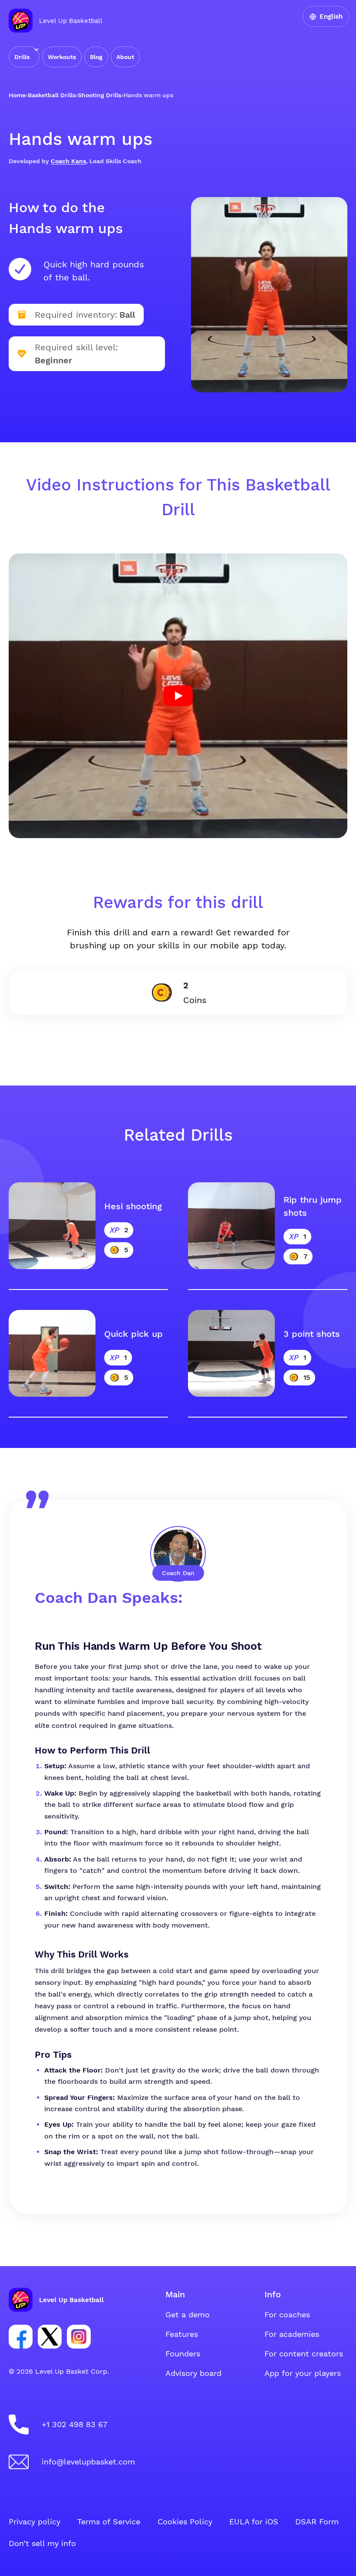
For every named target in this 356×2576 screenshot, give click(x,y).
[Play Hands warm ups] (178, 696)
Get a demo (188, 2314)
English (331, 16)
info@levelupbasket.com (88, 2462)
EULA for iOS (254, 2522)
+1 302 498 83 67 (74, 2424)
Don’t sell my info (42, 2543)
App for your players (303, 2373)
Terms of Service (109, 2522)
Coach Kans (68, 161)
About (125, 57)
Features (182, 2334)
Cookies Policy (185, 2522)
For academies (292, 2334)
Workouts (62, 57)
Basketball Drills (52, 95)
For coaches (287, 2314)
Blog (96, 57)
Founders (183, 2354)
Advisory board (193, 2373)
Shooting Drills (99, 95)
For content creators (304, 2354)
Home (17, 95)
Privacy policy (35, 2522)
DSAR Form (317, 2522)
